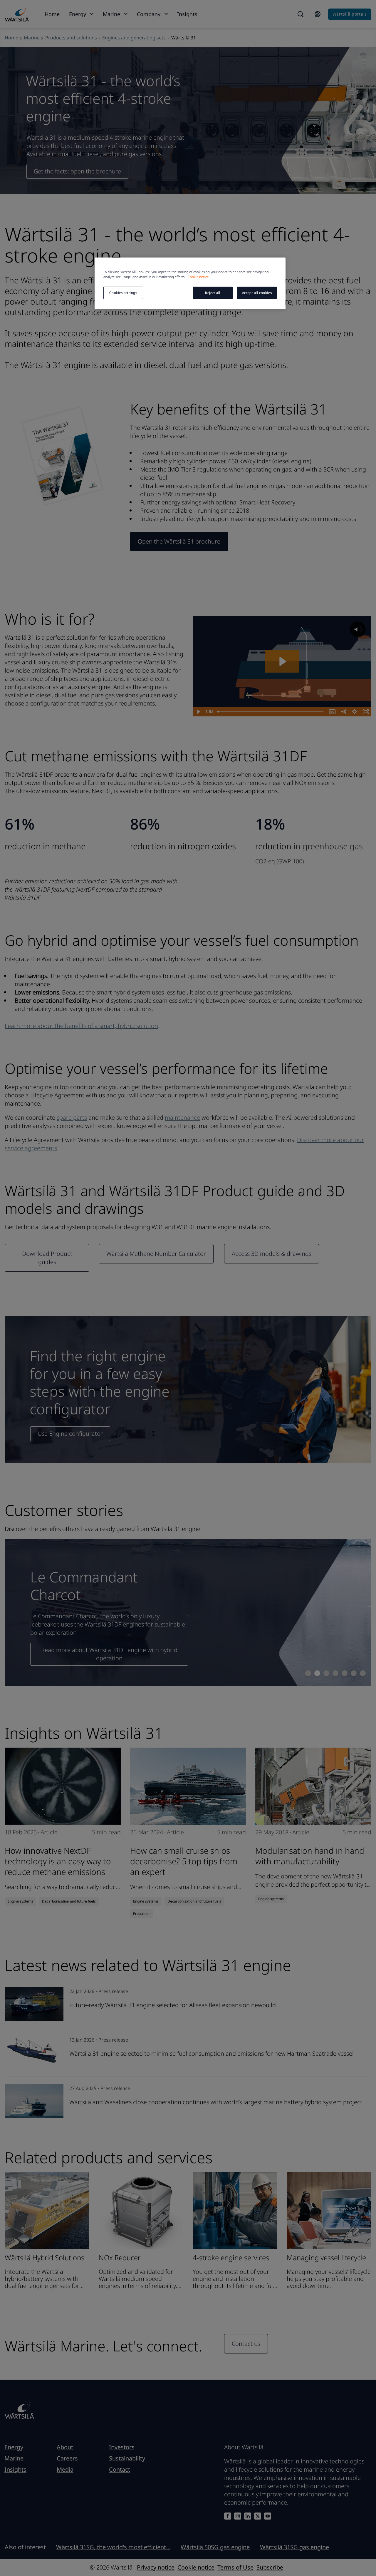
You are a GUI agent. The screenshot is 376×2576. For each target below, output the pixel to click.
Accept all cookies (257, 293)
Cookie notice (198, 277)
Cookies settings (123, 293)
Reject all (213, 293)
